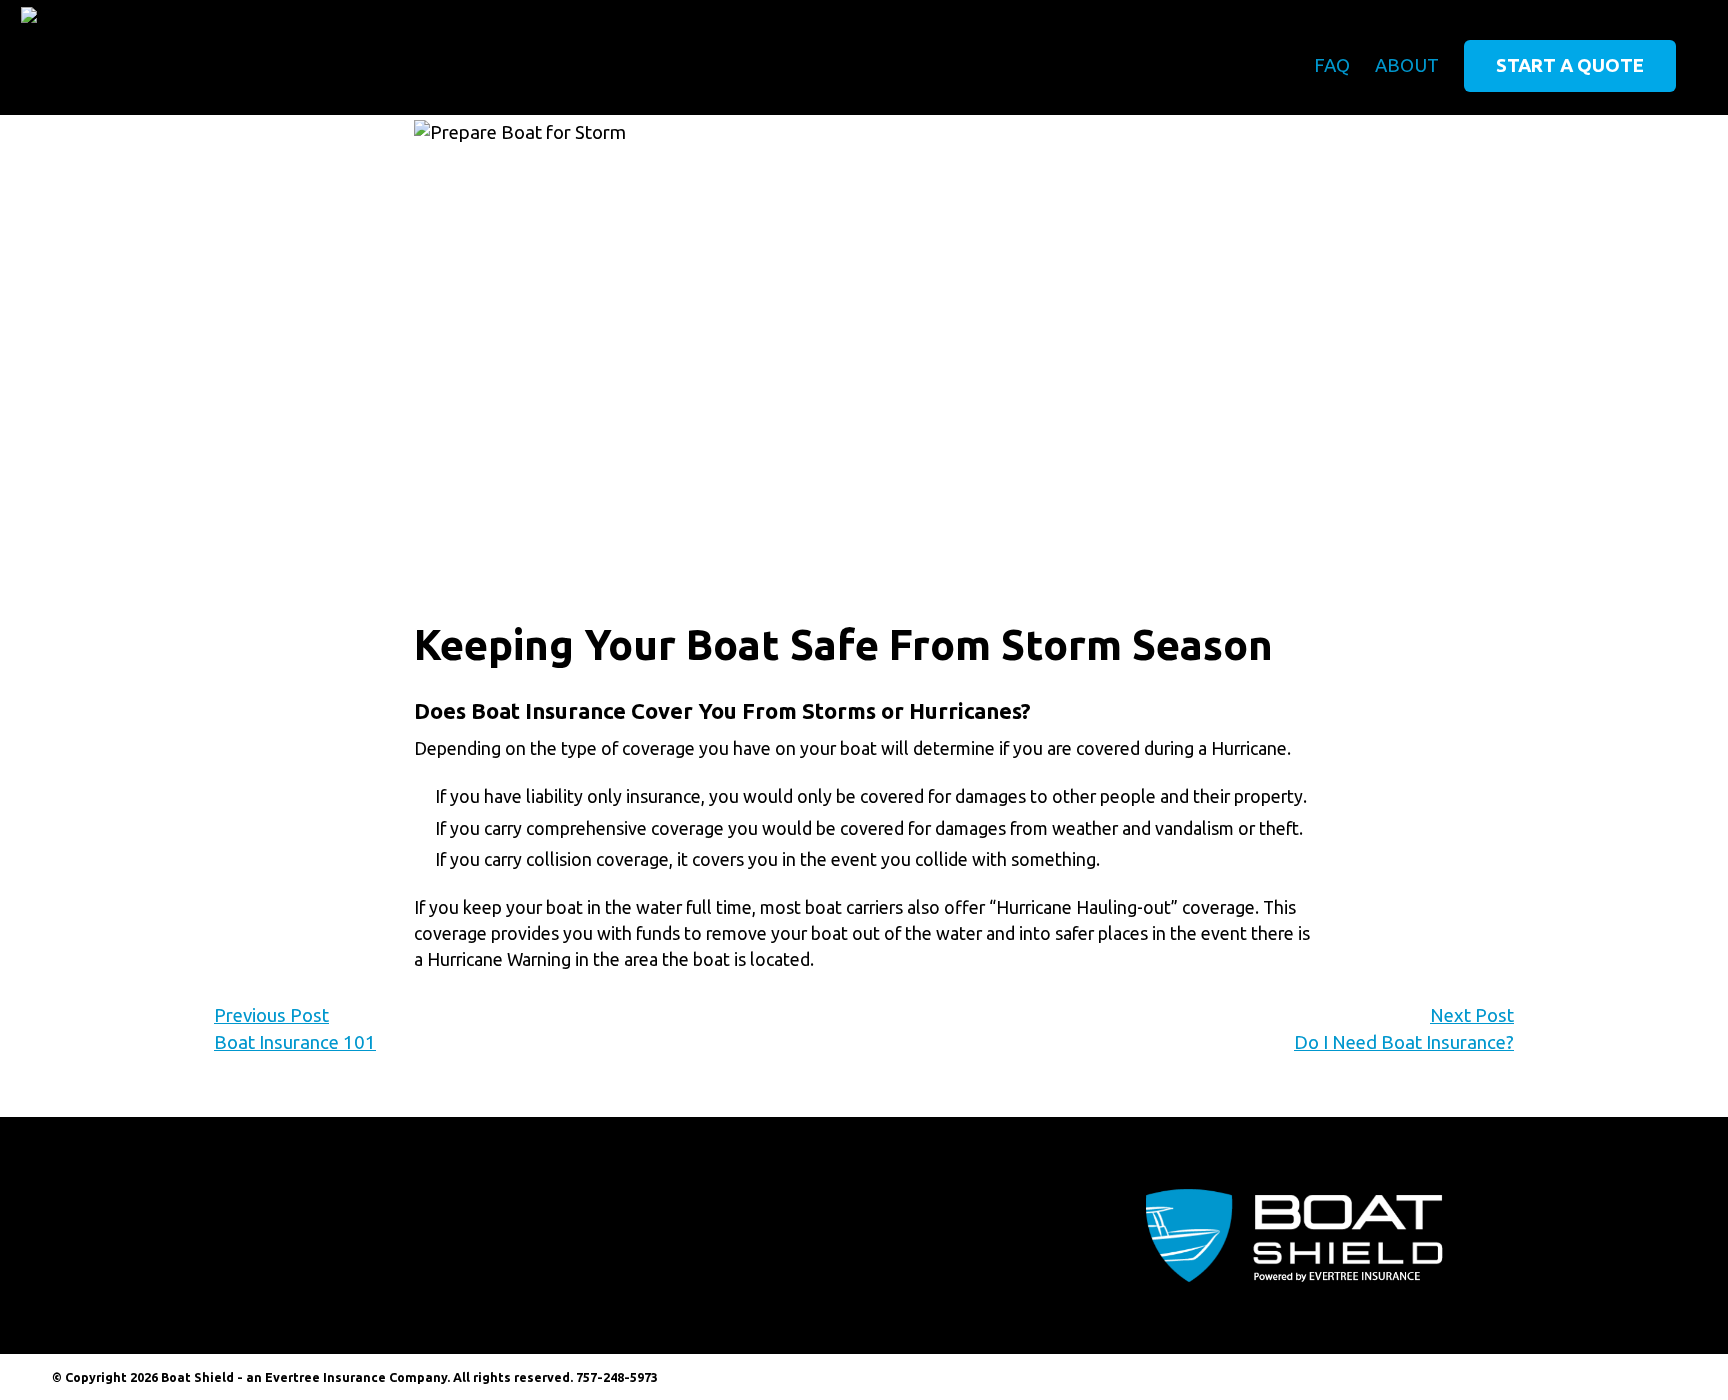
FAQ (1332, 65)
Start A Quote (1570, 65)
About (1407, 65)
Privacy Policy (1632, 1377)
